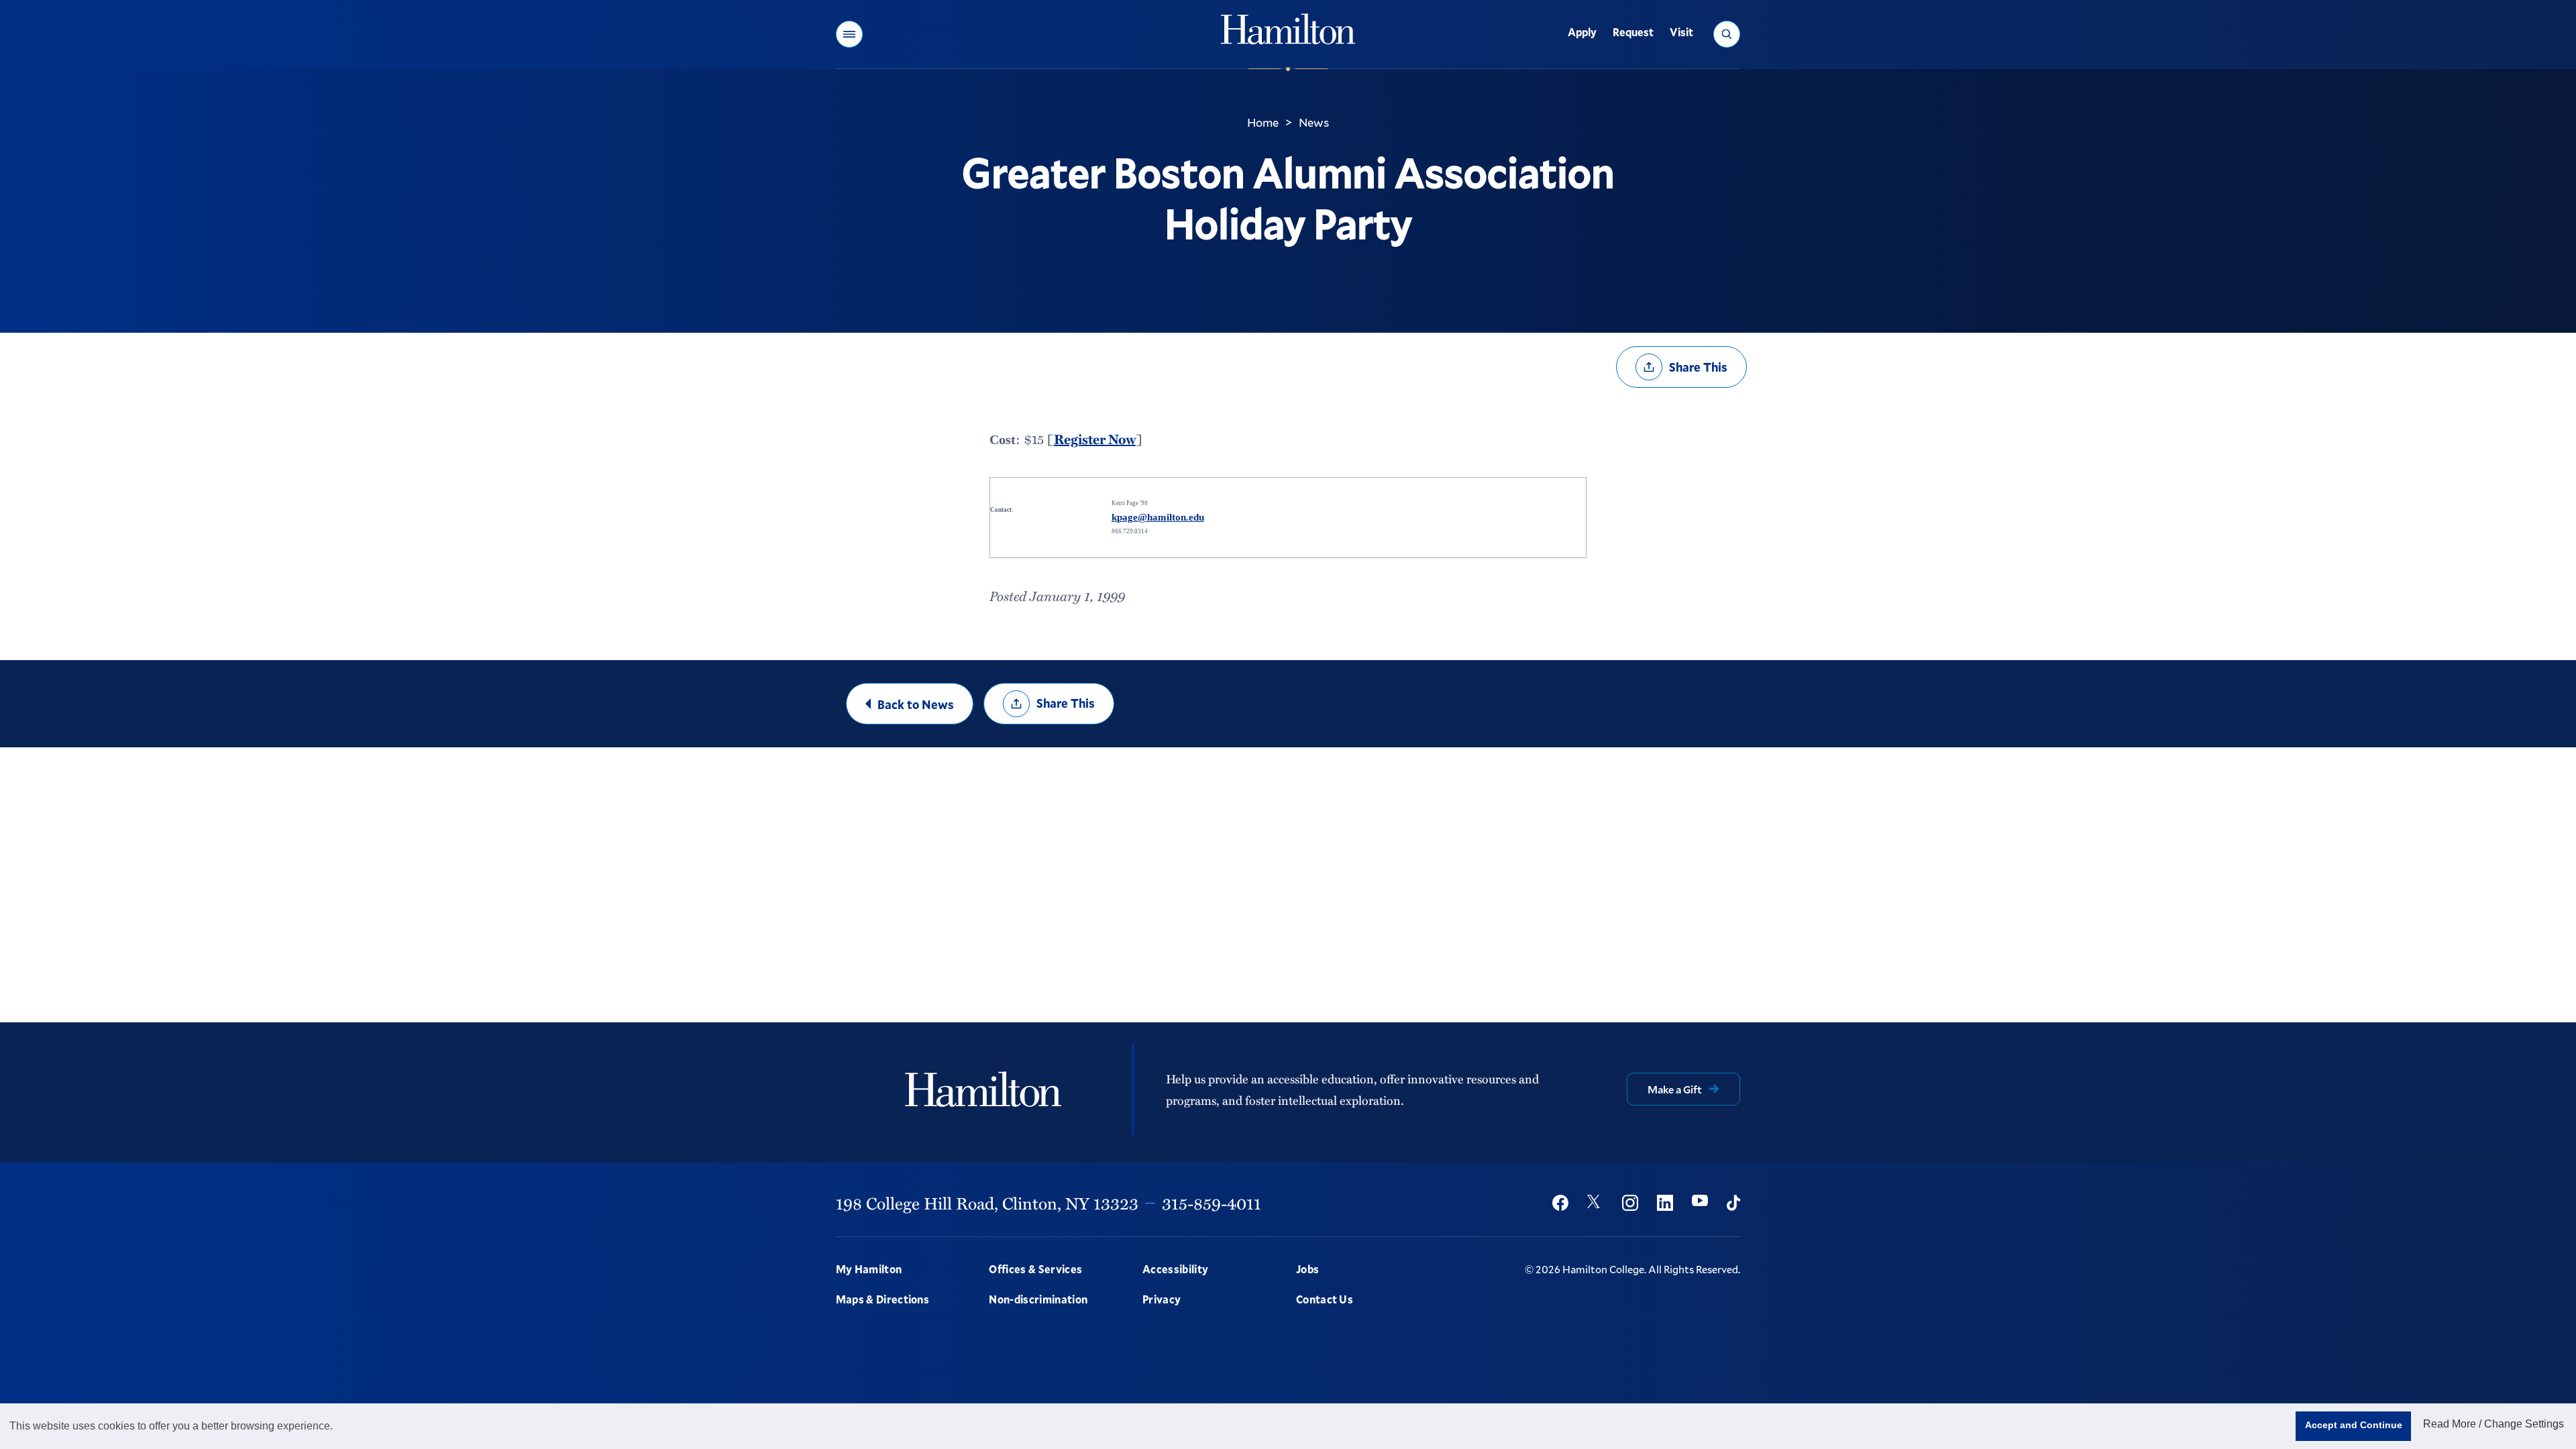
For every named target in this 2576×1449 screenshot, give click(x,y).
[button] (849, 34)
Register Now (1095, 439)
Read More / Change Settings (2493, 1424)
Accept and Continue (2354, 1425)
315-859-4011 (1212, 1203)
